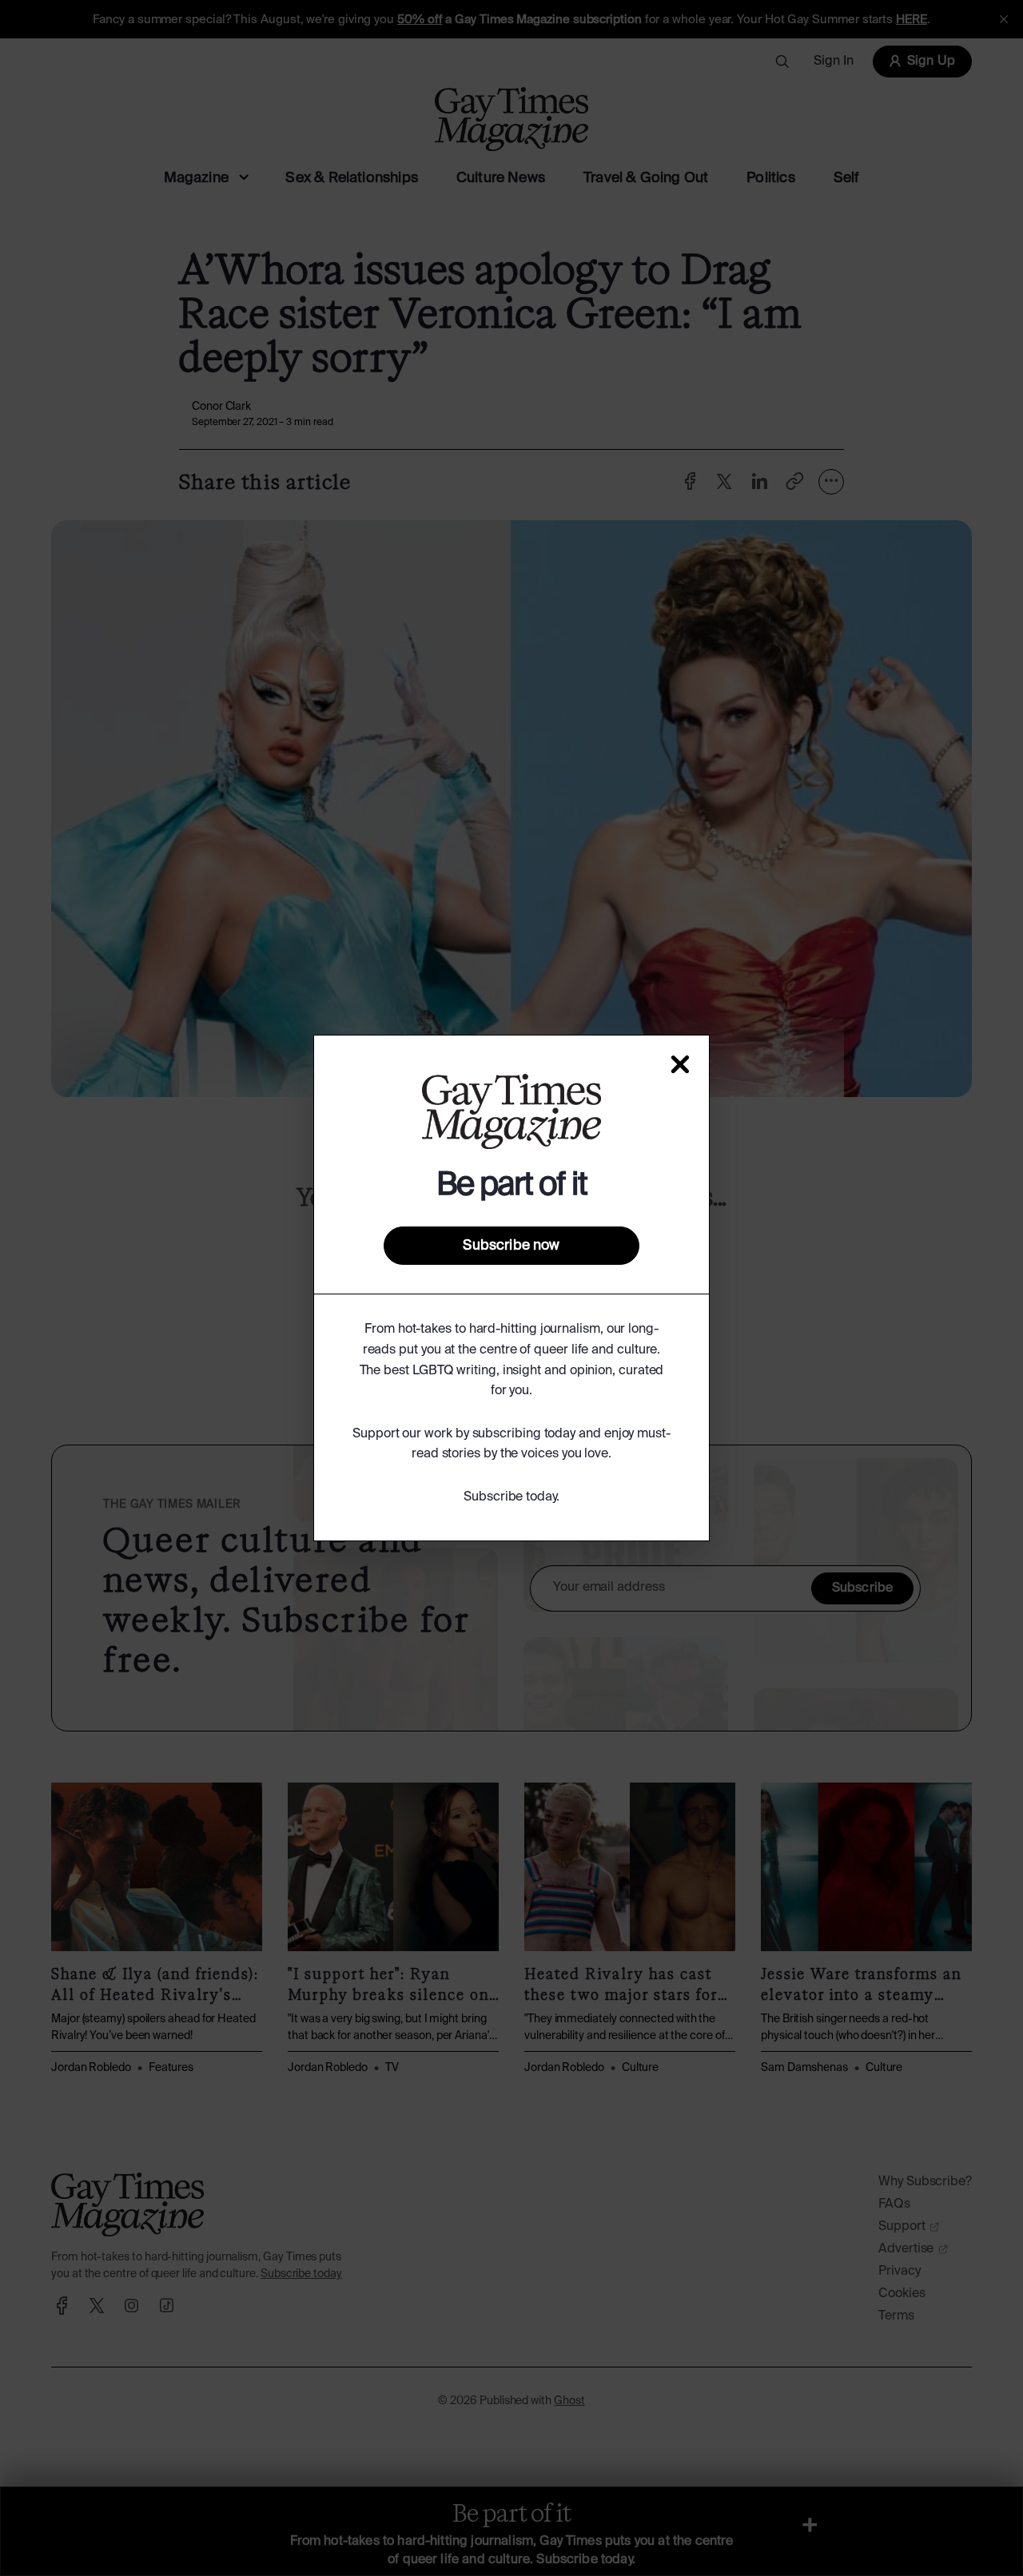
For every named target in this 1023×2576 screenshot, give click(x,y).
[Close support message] (680, 1064)
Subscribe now (511, 1246)
